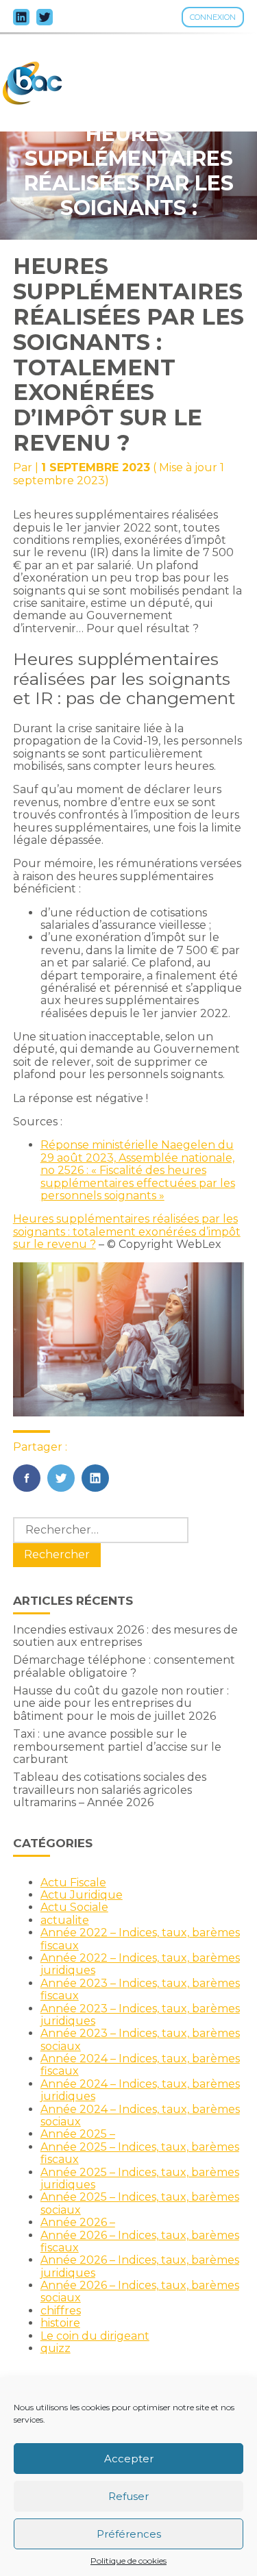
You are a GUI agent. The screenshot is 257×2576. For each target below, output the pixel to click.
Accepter (129, 2459)
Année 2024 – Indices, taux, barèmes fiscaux (140, 2065)
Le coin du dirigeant (95, 2336)
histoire (60, 2323)
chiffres (61, 2311)
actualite (65, 1920)
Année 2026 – (78, 2222)
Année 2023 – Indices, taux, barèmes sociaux (140, 2039)
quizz (56, 2348)
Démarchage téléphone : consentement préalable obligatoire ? (124, 1666)
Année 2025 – (78, 2134)
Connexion (213, 17)
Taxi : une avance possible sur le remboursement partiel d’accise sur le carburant (117, 1747)
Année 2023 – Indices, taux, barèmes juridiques (140, 2015)
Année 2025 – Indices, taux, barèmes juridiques (140, 2178)
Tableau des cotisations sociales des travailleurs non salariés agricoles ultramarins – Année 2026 (110, 1790)
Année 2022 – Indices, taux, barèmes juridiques (140, 1964)
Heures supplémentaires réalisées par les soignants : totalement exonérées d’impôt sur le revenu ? (127, 1231)
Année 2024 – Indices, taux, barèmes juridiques (140, 2090)
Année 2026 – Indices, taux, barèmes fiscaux (140, 2241)
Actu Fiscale (73, 1883)
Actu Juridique (82, 1895)
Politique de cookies (128, 2561)
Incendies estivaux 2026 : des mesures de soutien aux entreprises (125, 1636)
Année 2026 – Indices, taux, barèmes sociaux (140, 2291)
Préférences (129, 2534)
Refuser (128, 2496)
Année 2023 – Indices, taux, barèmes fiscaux (140, 1989)
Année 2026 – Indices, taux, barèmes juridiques (140, 2266)
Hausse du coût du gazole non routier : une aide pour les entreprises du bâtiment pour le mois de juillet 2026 (121, 1703)
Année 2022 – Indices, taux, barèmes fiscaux (140, 1939)
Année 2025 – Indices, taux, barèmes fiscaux (140, 2153)
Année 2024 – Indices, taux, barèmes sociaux (140, 2115)
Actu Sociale (74, 1907)
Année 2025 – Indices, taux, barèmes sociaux (140, 2203)
